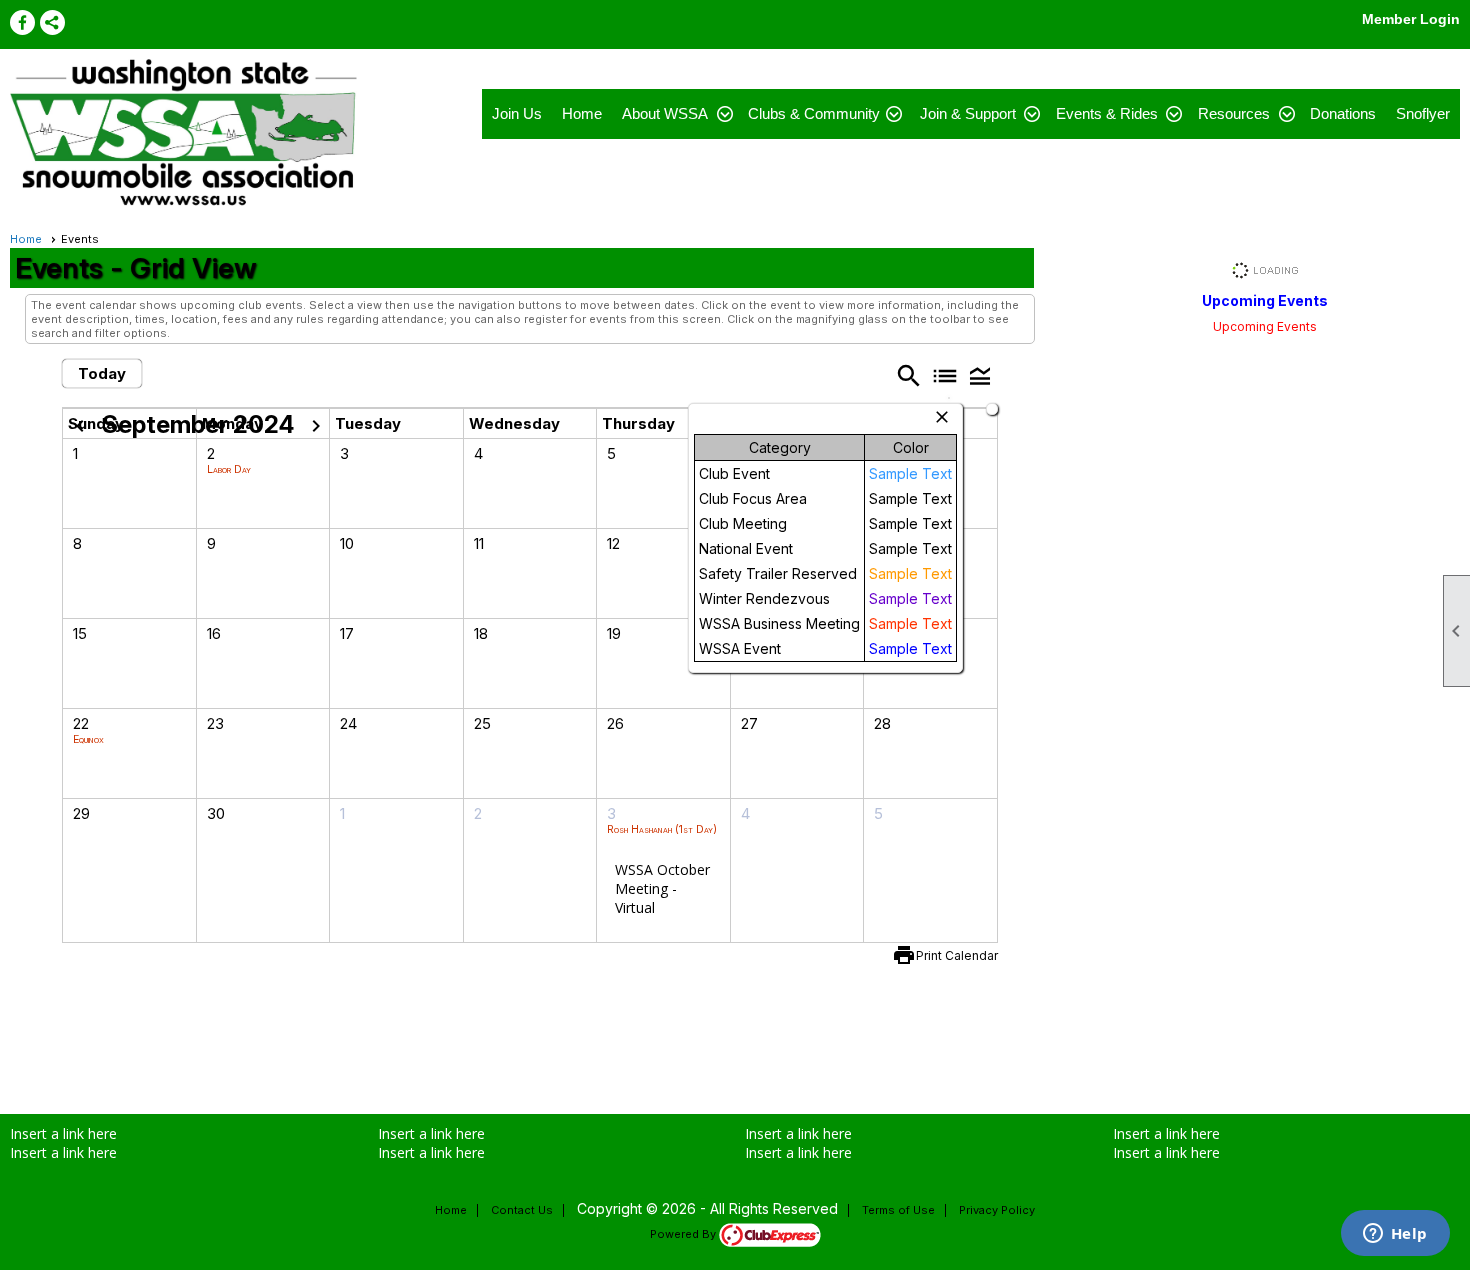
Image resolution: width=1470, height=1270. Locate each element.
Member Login (1411, 19)
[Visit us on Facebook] (22, 22)
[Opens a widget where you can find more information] (1395, 1235)
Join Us (517, 113)
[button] (980, 374)
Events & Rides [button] (1107, 113)
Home (582, 113)
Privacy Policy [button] (997, 1210)
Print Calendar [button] (957, 955)
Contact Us (522, 1210)
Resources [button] (1234, 113)
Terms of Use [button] (898, 1210)
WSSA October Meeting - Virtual (662, 888)
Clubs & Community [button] (814, 113)
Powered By (684, 1234)
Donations (1343, 113)
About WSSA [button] (665, 113)
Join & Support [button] (968, 113)
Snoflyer (1423, 113)
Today (102, 373)
